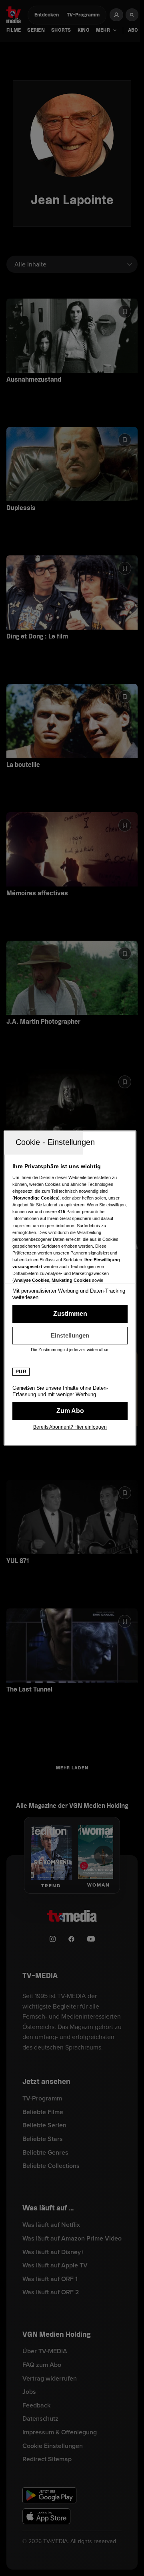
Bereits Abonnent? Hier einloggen (70, 1427)
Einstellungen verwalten (70, 1336)
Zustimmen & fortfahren (70, 1314)
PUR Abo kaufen (70, 1411)
